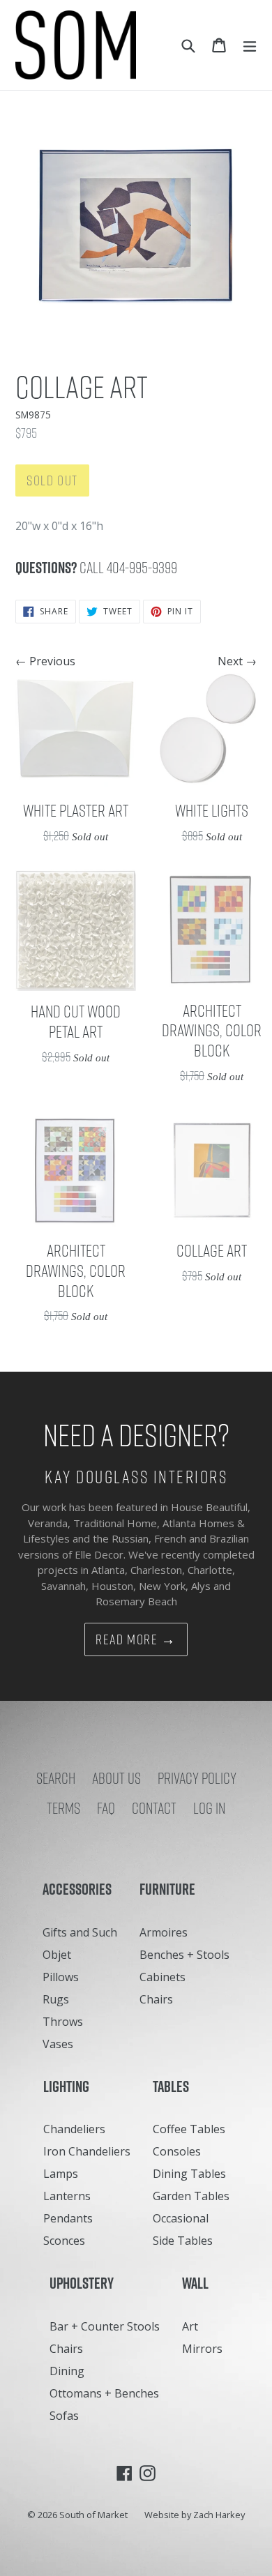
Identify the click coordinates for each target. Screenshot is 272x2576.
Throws (63, 2022)
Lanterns (67, 2196)
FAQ (106, 1808)
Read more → (136, 1639)
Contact (154, 1808)
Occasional (181, 2218)
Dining (67, 2371)
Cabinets (163, 1977)
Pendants (68, 2218)
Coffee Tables (189, 2129)
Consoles (177, 2151)
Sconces (64, 2241)
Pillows (61, 1977)
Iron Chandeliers (87, 2151)
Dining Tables (189, 2174)
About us (116, 1778)
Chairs (156, 1999)
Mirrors (202, 2349)
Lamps (61, 2174)
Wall (198, 2283)
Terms (63, 1808)
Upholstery (85, 2283)
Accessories (80, 1889)
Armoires (164, 1932)
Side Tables (183, 2241)
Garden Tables (191, 2196)
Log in (209, 1808)
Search (56, 1778)
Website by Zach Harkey (195, 2515)
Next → (237, 661)
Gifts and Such (80, 1932)
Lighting (69, 2086)
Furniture (171, 1889)
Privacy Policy (197, 1778)
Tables (174, 2086)
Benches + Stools (184, 1955)
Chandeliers (74, 2129)
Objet (57, 1955)
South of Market (93, 2515)
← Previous (45, 661)
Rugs (56, 1999)
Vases (58, 2044)
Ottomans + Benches (104, 2393)
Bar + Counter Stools (105, 2326)
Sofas (64, 2416)
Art (190, 2326)
